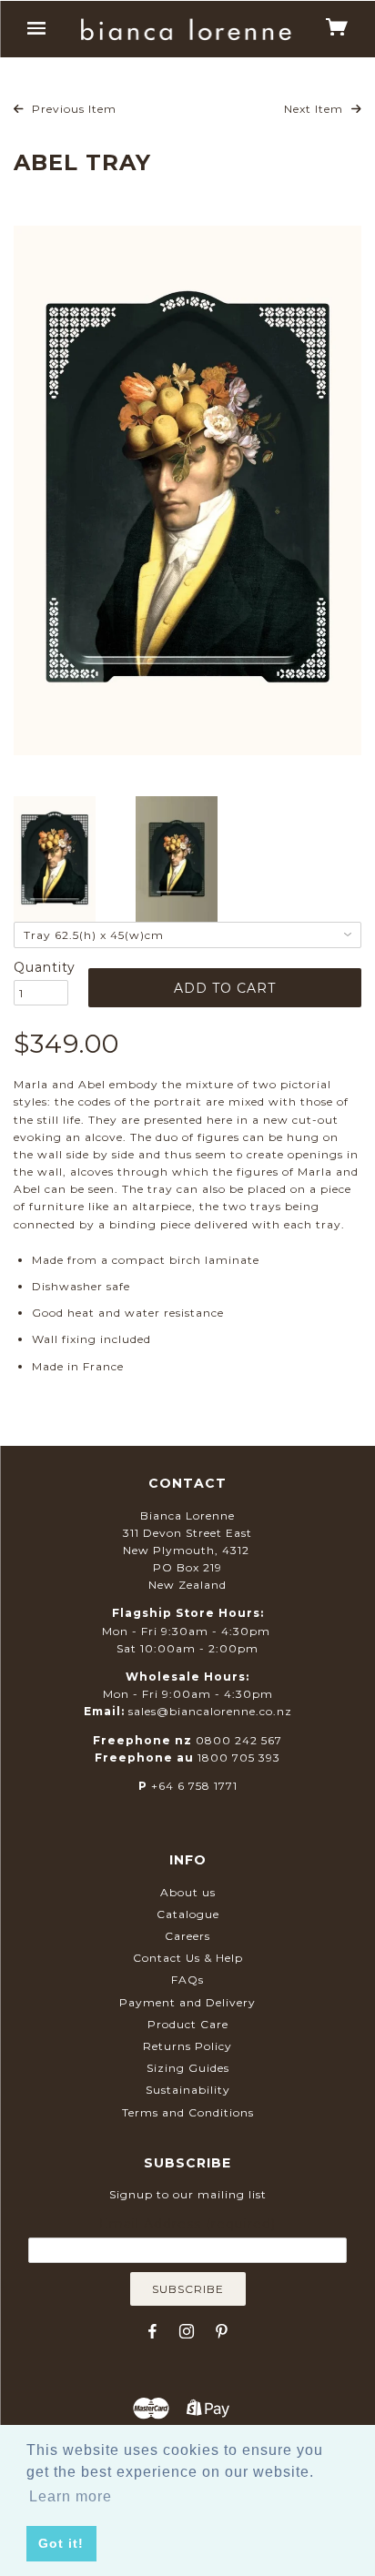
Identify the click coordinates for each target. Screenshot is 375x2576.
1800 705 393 (239, 1758)
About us (188, 1892)
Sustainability (188, 2090)
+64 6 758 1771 (194, 1786)
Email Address (187, 2224)
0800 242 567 (239, 1740)
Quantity (41, 967)
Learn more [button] (71, 2496)
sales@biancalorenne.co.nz (210, 1711)
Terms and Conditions (188, 2112)
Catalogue (188, 1914)
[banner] (186, 30)
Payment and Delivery (187, 2002)
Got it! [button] (61, 2543)
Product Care (188, 2024)
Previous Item (72, 109)
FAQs (187, 1980)
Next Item (315, 109)
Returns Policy (187, 2046)
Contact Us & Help (188, 1958)
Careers (187, 1936)
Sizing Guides (188, 2068)
